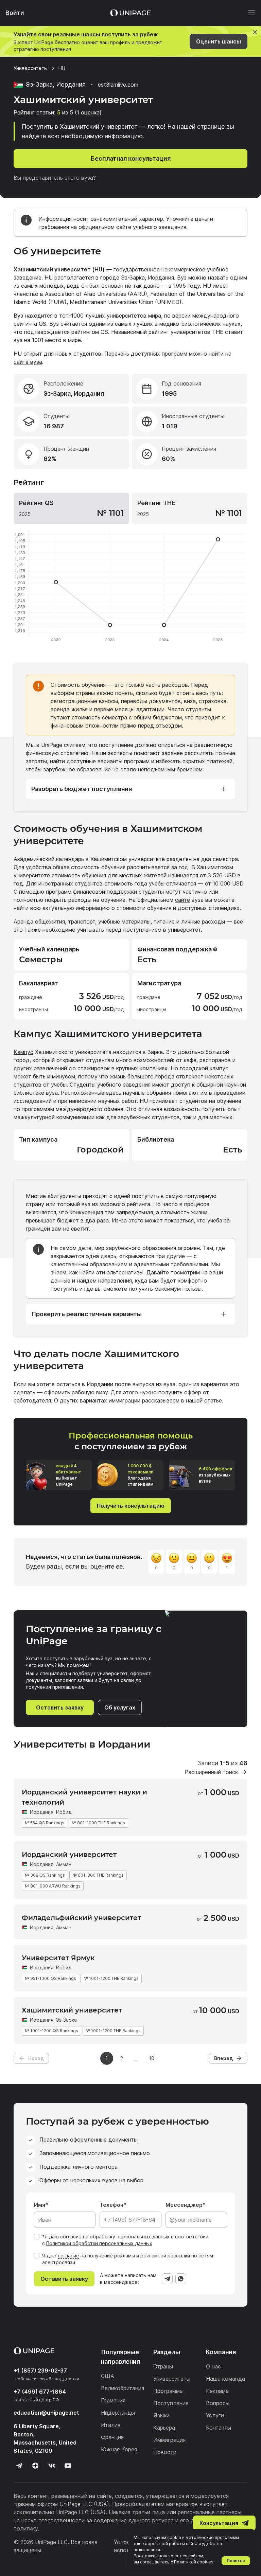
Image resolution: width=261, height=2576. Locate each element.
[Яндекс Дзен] (35, 2466)
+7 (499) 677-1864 (40, 2392)
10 (152, 2058)
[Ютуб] (68, 2466)
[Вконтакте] (52, 2466)
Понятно (236, 2561)
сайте (182, 900)
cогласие (68, 2256)
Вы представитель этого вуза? (55, 178)
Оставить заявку (60, 1707)
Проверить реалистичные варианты (86, 1314)
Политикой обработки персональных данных (99, 2243)
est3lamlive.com (118, 85)
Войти (15, 13)
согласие (71, 2237)
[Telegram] (167, 2279)
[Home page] (130, 13)
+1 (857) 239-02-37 (40, 2371)
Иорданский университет (69, 1855)
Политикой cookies (194, 2562)
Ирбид (64, 1812)
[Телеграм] (19, 2466)
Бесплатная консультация (131, 158)
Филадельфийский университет (81, 1918)
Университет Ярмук (58, 1958)
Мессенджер (184, 2205)
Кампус (23, 1052)
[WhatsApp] (181, 2279)
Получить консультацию (131, 1506)
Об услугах (120, 1707)
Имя (40, 2205)
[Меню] (248, 13)
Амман (64, 1864)
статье (213, 1400)
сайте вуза (28, 362)
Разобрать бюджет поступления (82, 789)
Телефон (111, 2205)
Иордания (42, 1812)
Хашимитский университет (72, 2010)
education (46, 2413)
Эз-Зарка (66, 2020)
